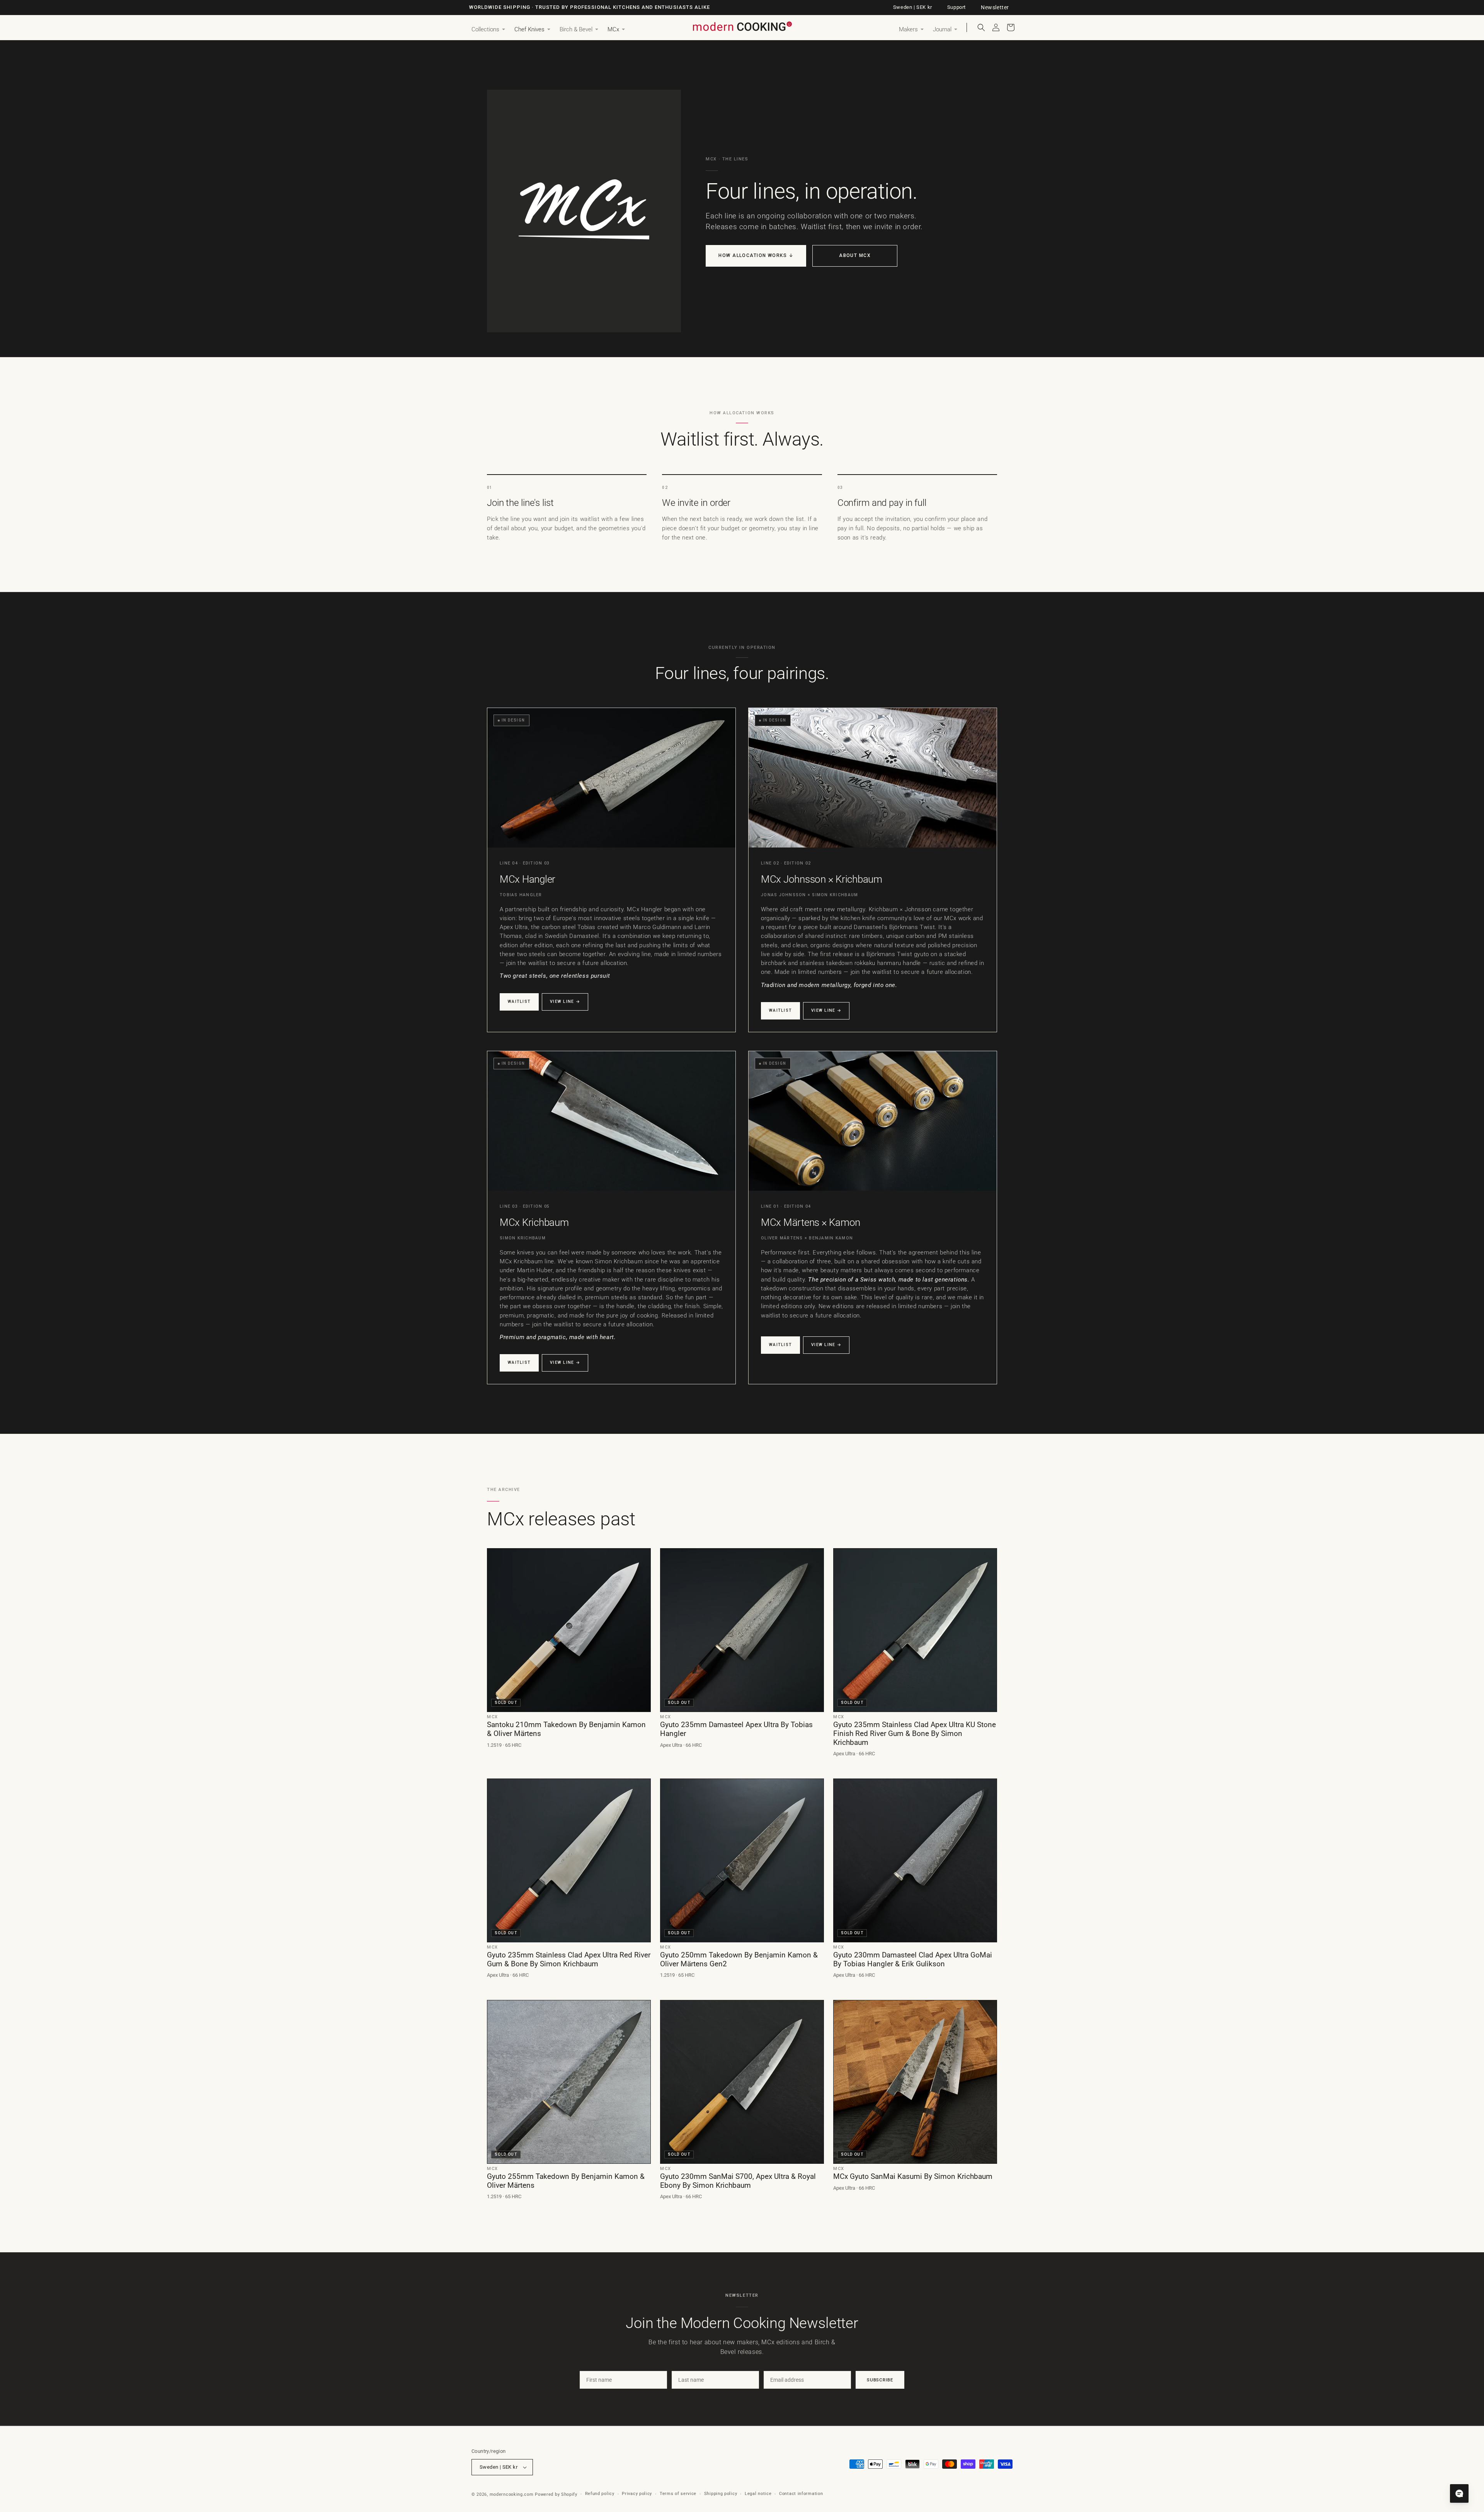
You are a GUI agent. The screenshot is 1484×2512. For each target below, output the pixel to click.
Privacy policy (637, 2494)
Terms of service (678, 2494)
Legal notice (758, 2494)
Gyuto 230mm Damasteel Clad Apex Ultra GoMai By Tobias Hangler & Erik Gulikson (913, 1960)
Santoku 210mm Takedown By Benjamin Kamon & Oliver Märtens (566, 1729)
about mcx (855, 255)
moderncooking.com (512, 2494)
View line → (565, 1002)
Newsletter (995, 7)
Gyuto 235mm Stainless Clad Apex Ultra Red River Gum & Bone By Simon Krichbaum (569, 1960)
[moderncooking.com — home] (742, 27)
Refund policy (600, 2494)
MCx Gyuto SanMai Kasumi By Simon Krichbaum (913, 2177)
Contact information (801, 2494)
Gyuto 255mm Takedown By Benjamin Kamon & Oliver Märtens (566, 2181)
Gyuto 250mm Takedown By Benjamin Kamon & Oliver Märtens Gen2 (739, 1960)
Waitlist (519, 1002)
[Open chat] (1459, 2493)
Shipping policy (721, 2494)
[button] (488, 30)
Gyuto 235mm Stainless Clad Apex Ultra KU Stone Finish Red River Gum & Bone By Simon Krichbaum (915, 1734)
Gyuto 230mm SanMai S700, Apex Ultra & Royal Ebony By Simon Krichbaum (738, 2181)
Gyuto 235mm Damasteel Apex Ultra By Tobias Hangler (736, 1729)
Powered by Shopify (556, 2494)
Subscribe (880, 2380)
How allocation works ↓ (756, 255)
